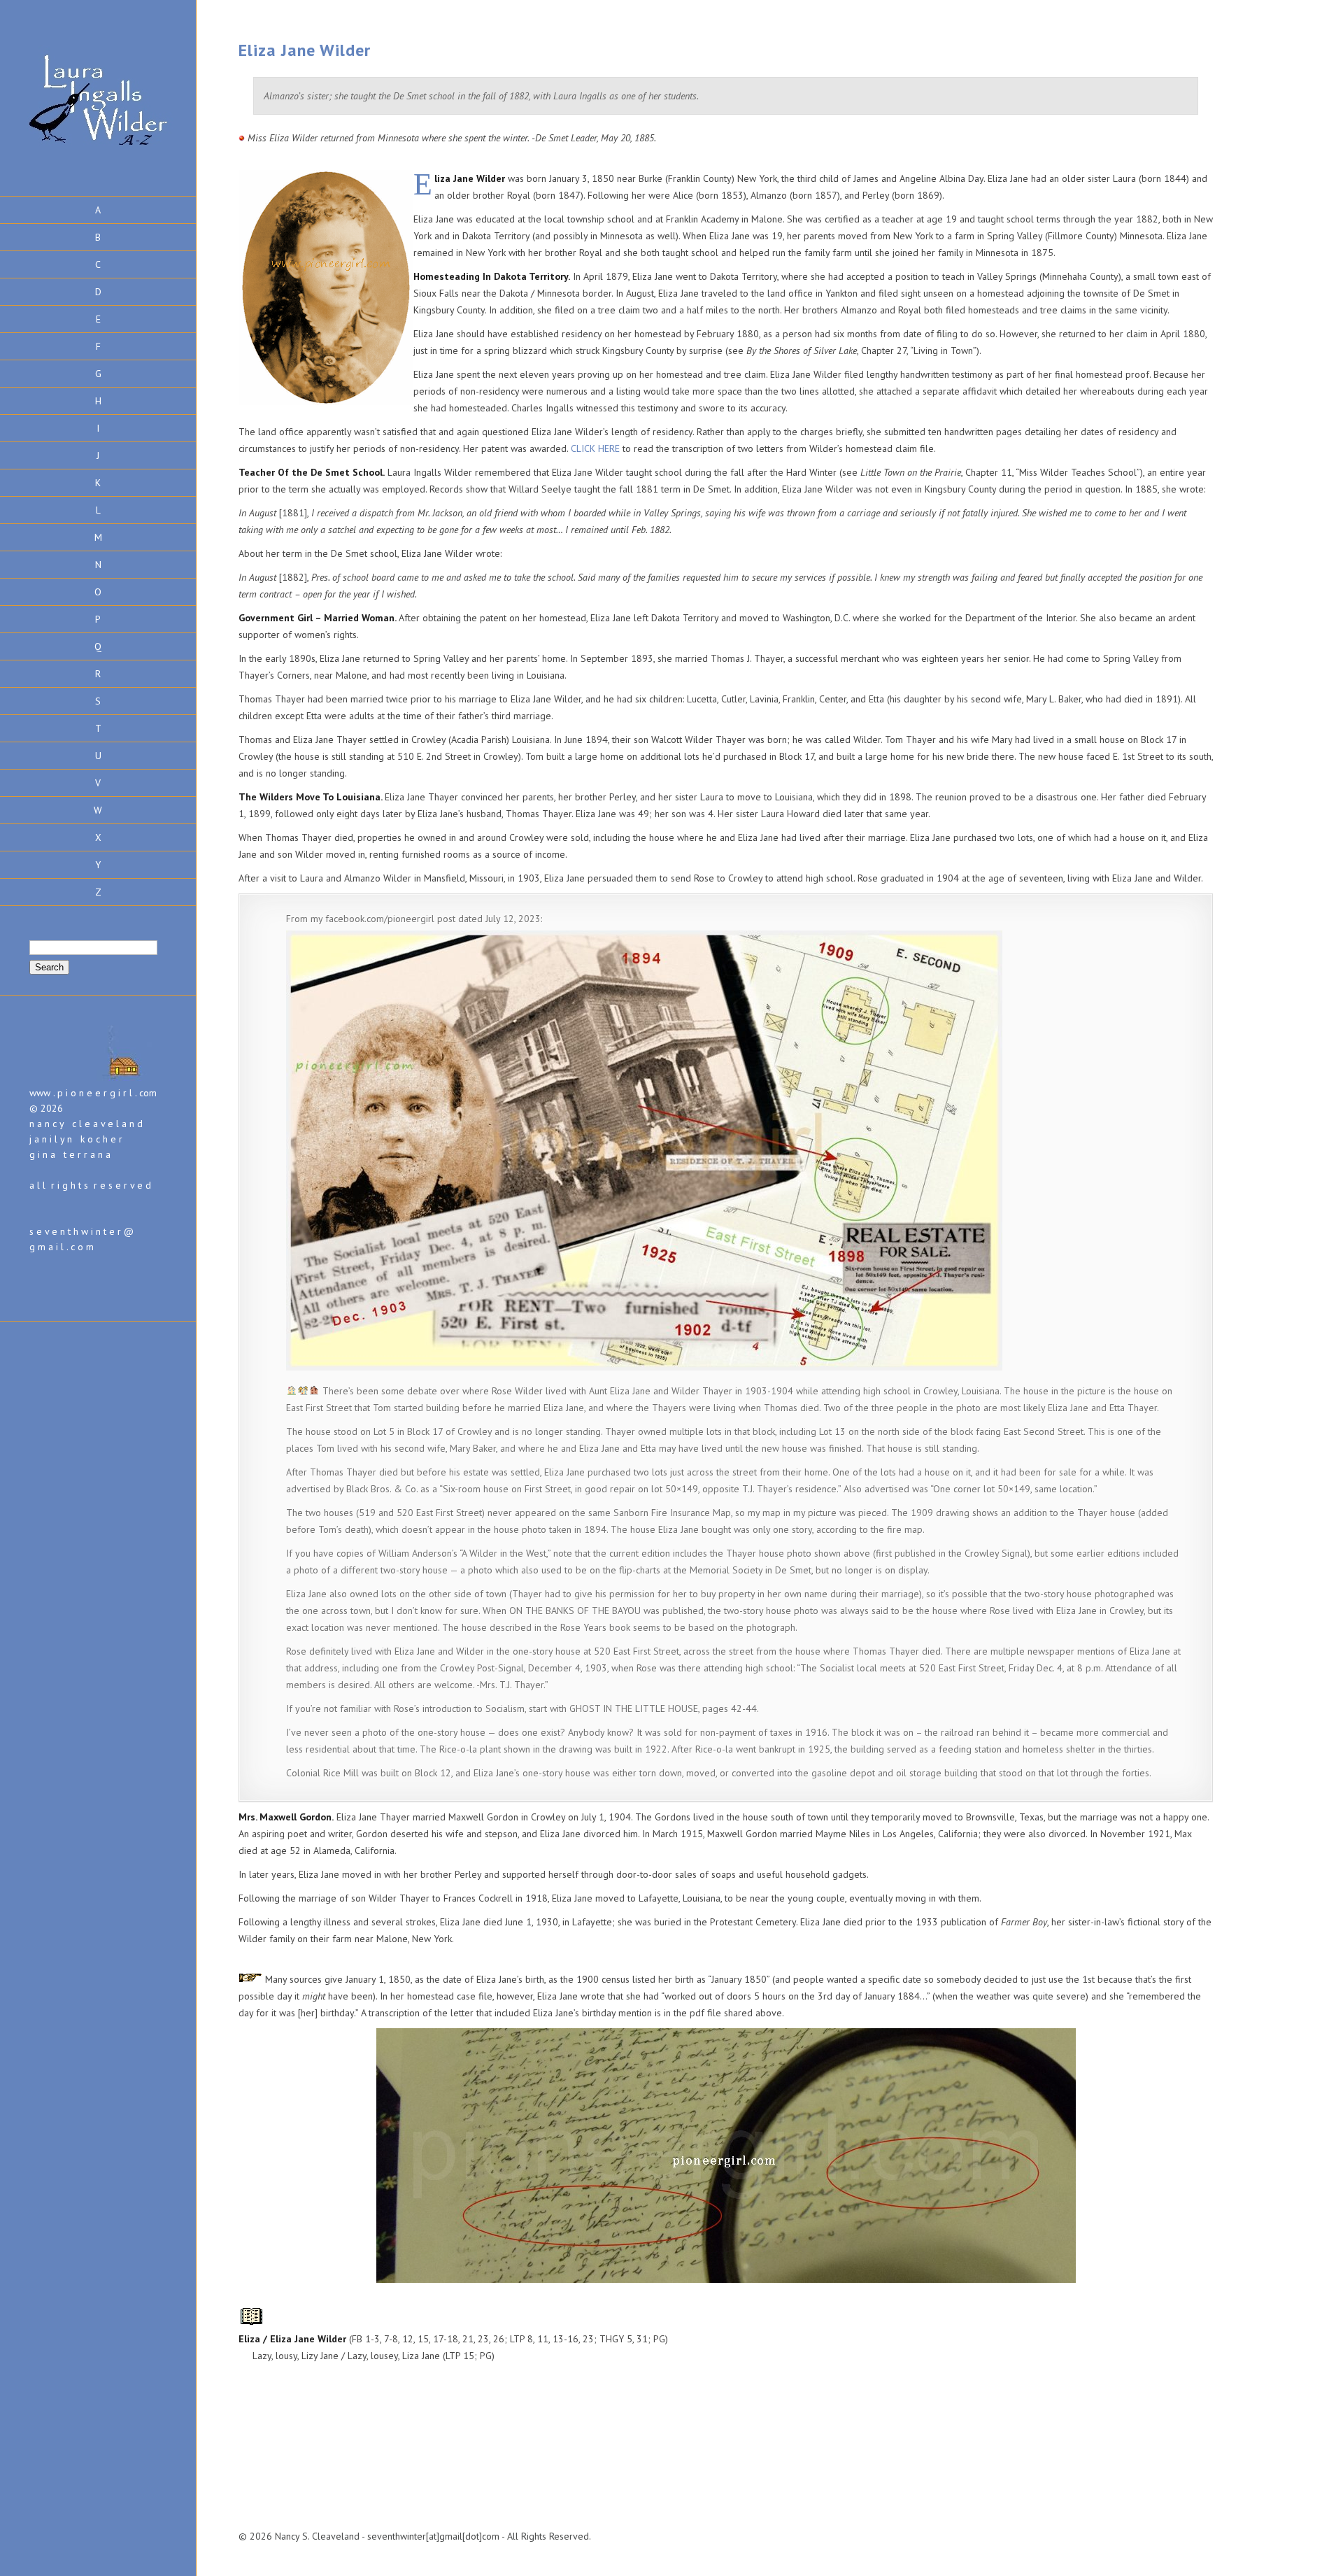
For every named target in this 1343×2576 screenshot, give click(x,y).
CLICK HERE (597, 448)
